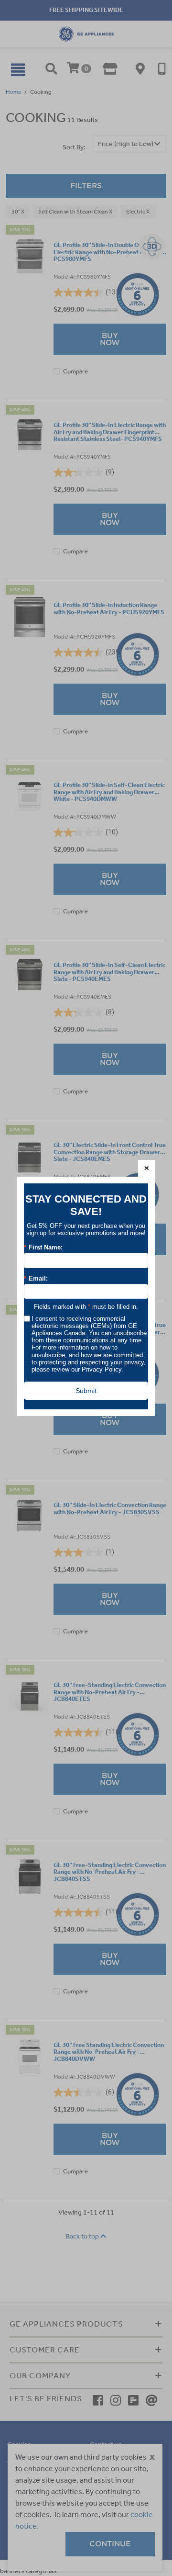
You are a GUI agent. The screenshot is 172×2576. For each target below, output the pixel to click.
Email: (36, 1279)
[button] (146, 1168)
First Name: (43, 1248)
